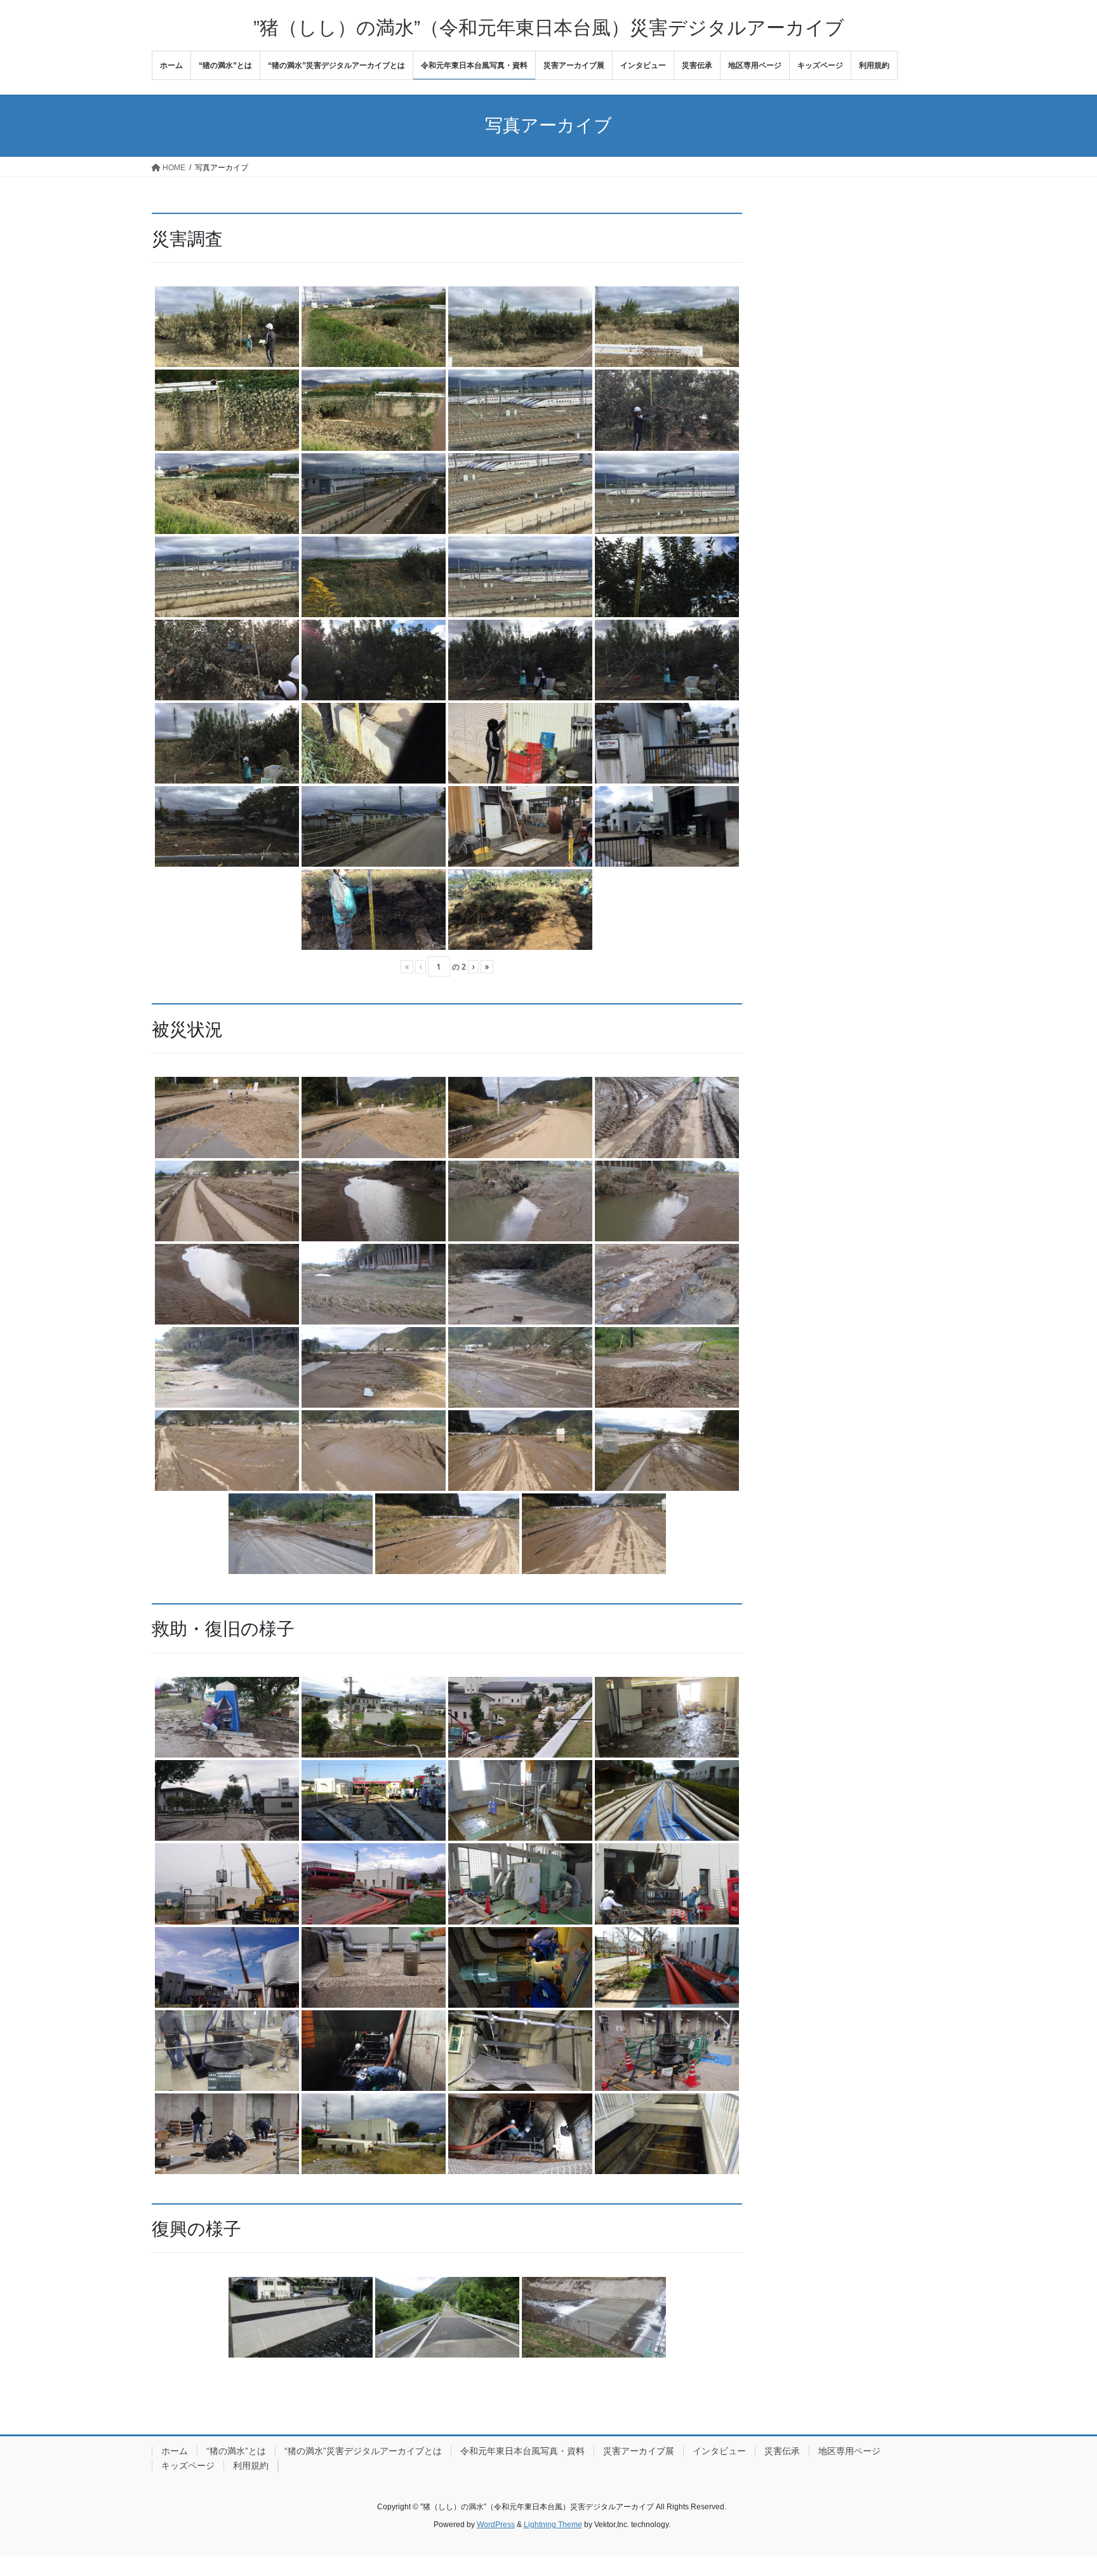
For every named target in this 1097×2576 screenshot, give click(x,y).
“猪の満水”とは (236, 2451)
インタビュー (719, 2451)
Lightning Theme (553, 2525)
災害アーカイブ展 (639, 2451)
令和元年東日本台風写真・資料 (522, 2451)
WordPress (496, 2525)
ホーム (175, 2451)
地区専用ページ (849, 2451)
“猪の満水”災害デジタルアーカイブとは (363, 2451)
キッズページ (188, 2466)
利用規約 (251, 2466)
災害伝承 (782, 2451)
